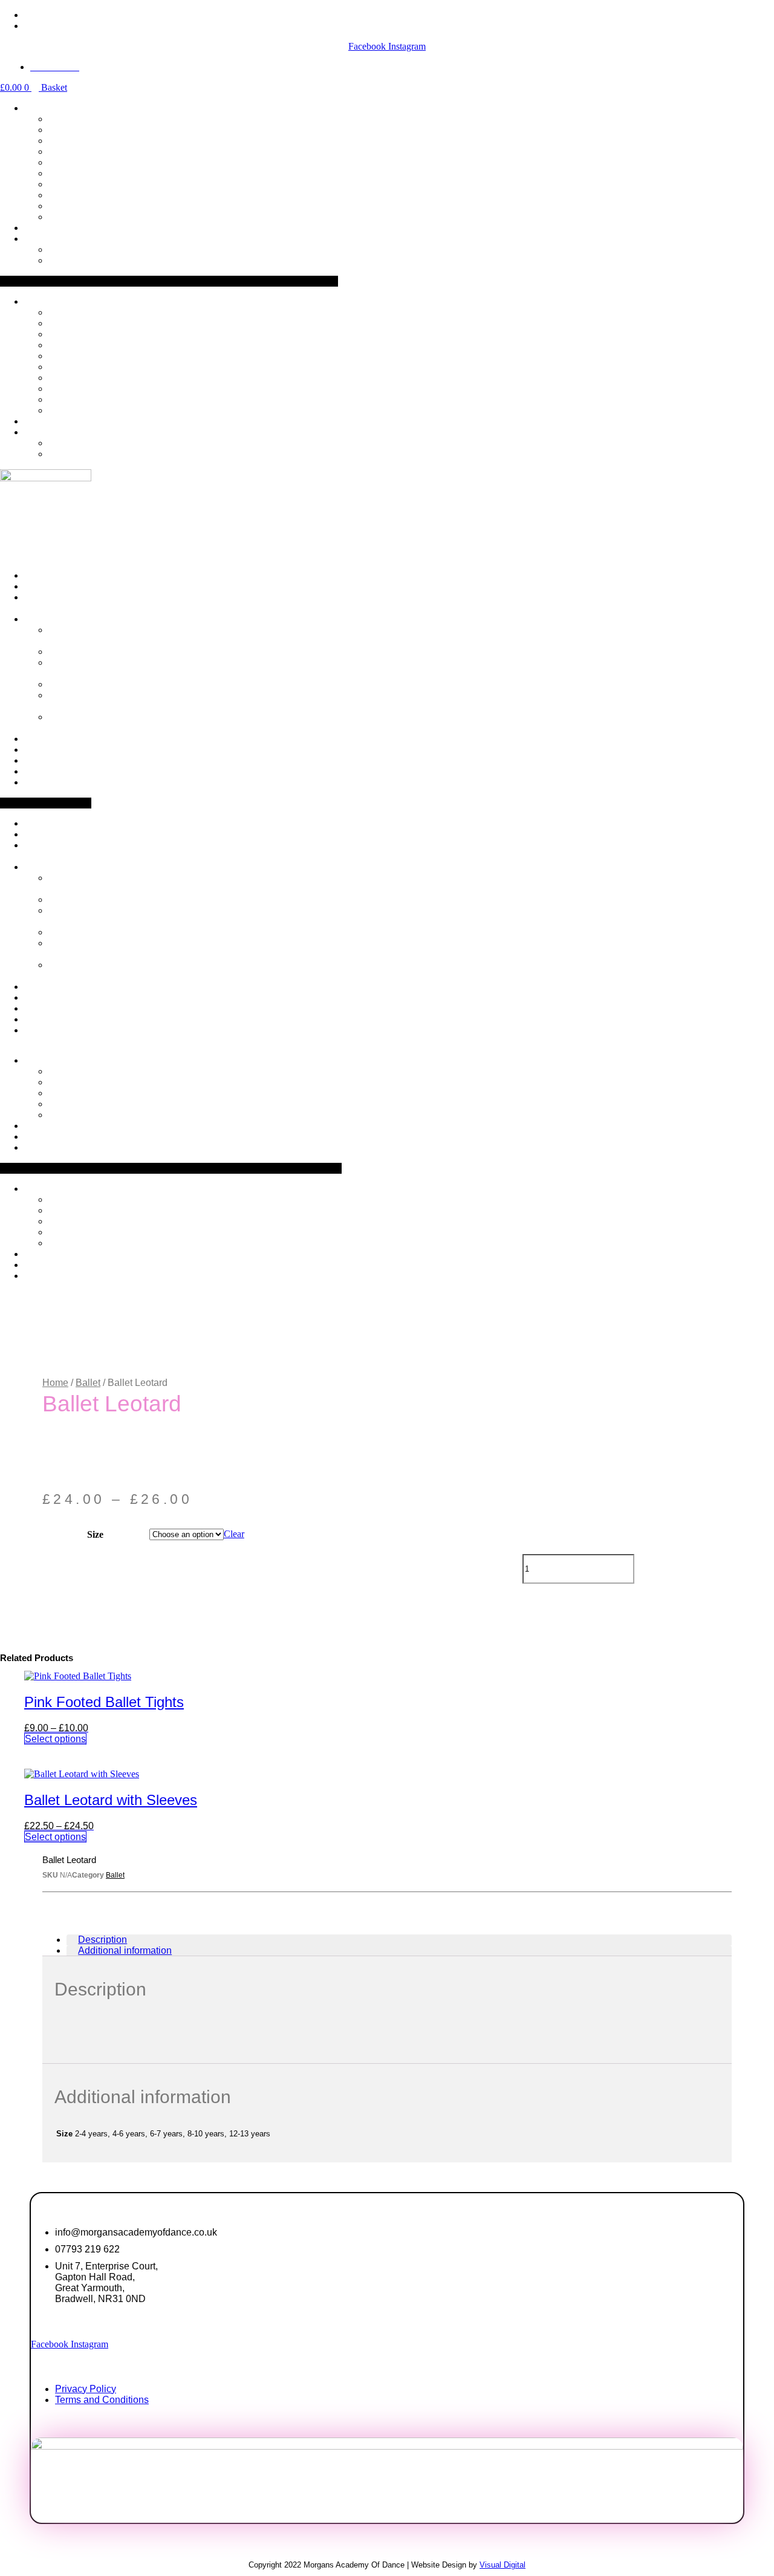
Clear (234, 1534)
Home (55, 1383)
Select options (55, 1739)
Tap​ (56, 162)
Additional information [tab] (125, 1950)
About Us (44, 619)
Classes (42, 108)
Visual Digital (502, 2565)
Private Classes (77, 217)
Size (95, 1534)
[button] (169, 281)
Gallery (40, 760)
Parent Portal (52, 771)
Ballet (60, 173)
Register (42, 228)
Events (61, 652)
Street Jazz (69, 119)
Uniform (41, 750)
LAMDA (67, 184)
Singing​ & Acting (82, 130)
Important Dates (79, 260)
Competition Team (84, 206)
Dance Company (81, 195)
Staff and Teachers (66, 635)
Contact (41, 782)
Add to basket (686, 1567)
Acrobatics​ (69, 151)
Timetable (45, 239)
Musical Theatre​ (79, 141)
